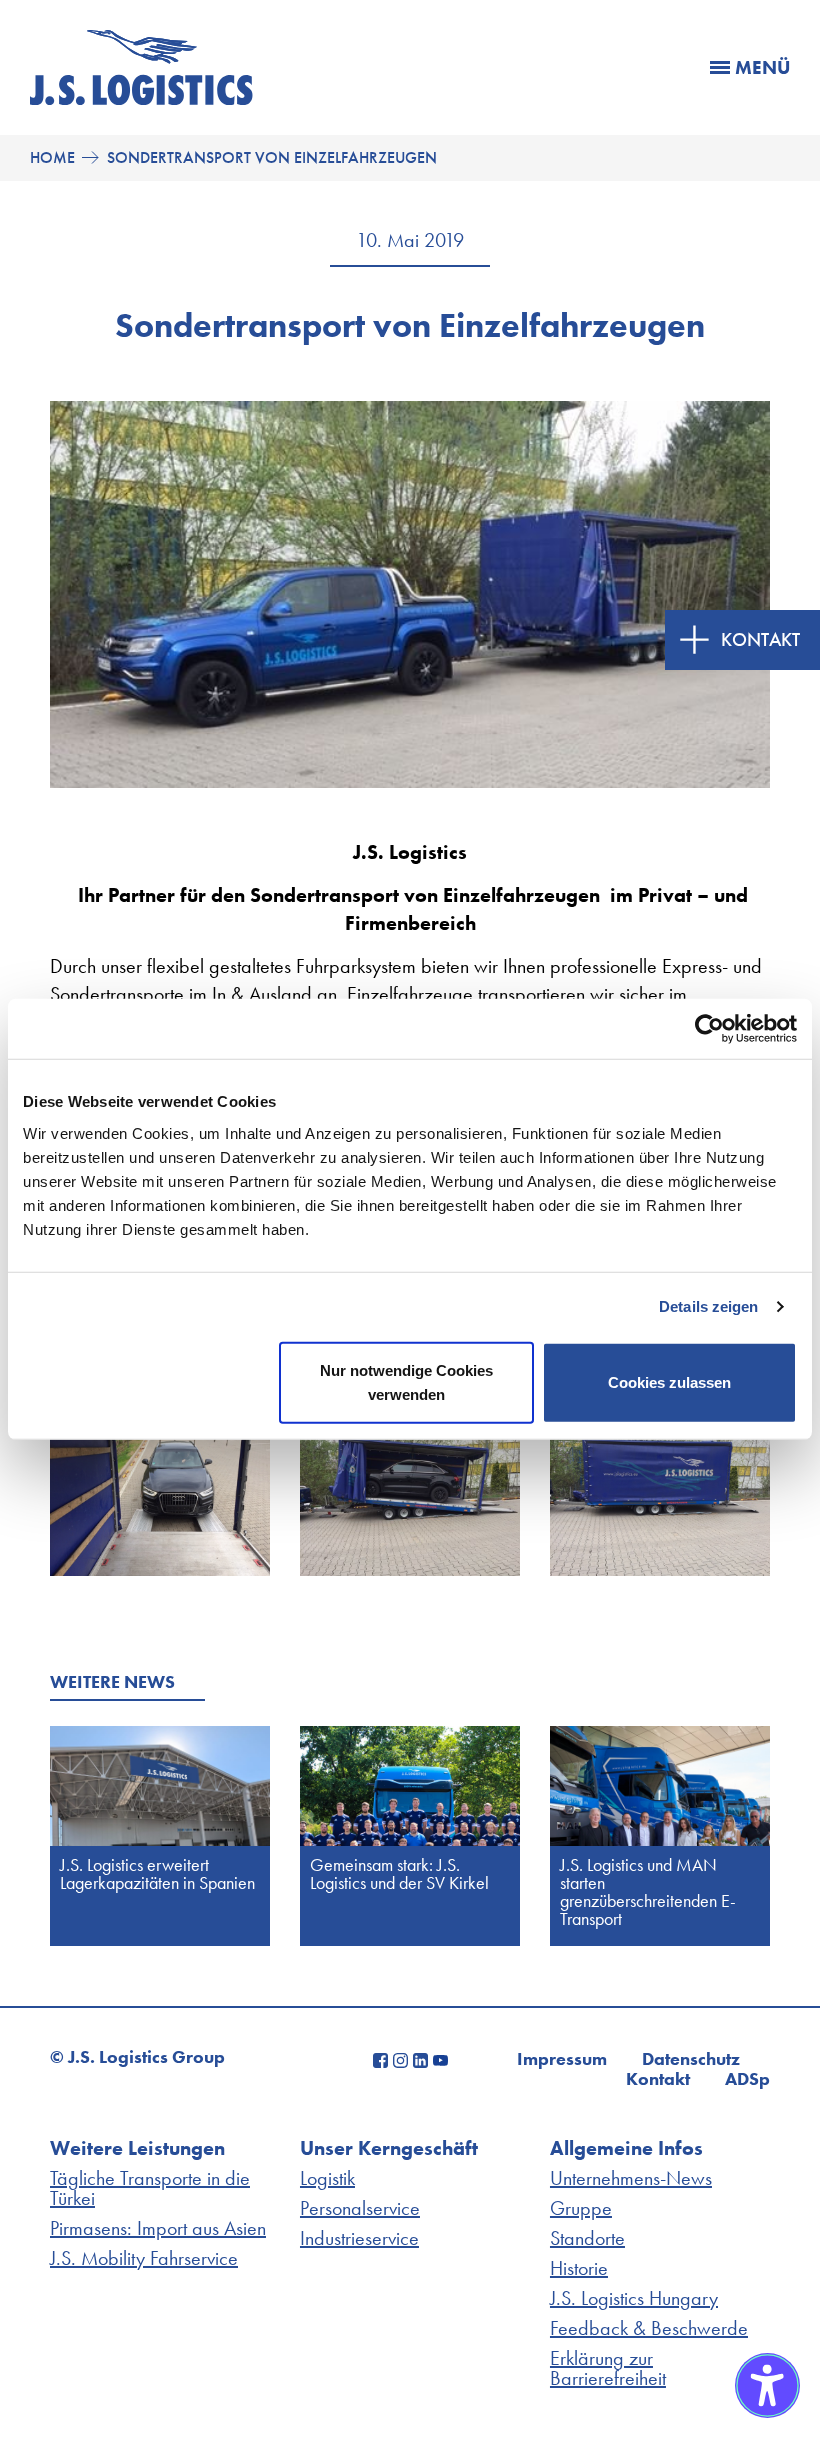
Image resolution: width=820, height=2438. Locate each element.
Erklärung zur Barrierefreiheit (608, 2368)
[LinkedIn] (423, 2058)
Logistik (327, 2178)
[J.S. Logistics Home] (141, 98)
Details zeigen (708, 1306)
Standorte (587, 2238)
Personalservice (360, 2208)
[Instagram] (403, 2058)
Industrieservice (359, 2238)
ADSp (747, 2079)
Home (52, 158)
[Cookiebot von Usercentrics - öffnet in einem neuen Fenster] (709, 1029)
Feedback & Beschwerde (649, 2328)
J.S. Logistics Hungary (634, 2298)
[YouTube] (440, 2058)
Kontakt (658, 2079)
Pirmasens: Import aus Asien (158, 2228)
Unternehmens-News (631, 2178)
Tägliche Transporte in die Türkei (150, 2188)
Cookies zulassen (669, 1381)
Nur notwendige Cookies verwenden (406, 1381)
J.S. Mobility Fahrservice (144, 2258)
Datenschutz (691, 2059)
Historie (579, 2268)
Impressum (562, 2059)
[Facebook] (383, 2058)
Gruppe (581, 2208)
